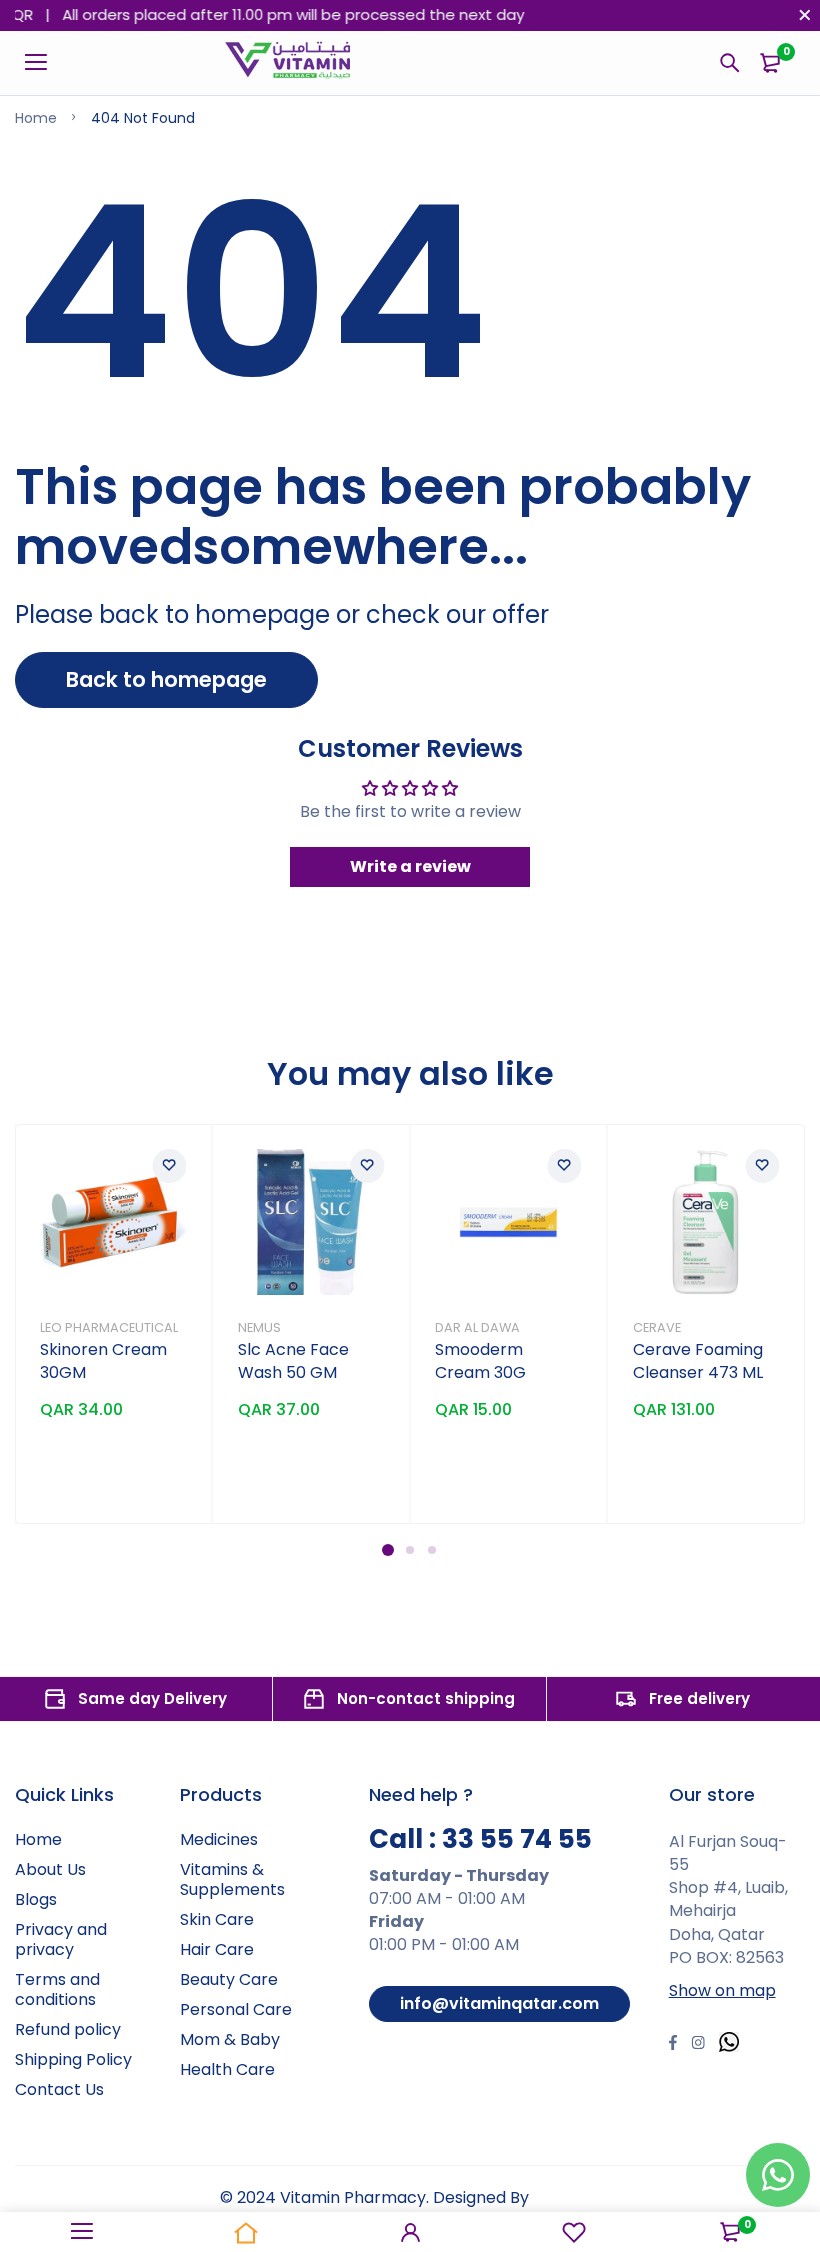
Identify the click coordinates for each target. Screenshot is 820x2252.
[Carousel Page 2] (410, 1550)
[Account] (410, 2232)
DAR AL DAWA (477, 1327)
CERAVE (657, 1327)
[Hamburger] (43, 63)
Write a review (410, 866)
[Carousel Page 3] (432, 1550)
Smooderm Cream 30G (480, 1361)
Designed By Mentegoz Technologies (374, 2209)
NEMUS (259, 1327)
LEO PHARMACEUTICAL (109, 1327)
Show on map (722, 1990)
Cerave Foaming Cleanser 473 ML (698, 1361)
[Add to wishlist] (170, 1166)
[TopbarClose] (805, 15)
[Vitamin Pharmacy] (288, 63)
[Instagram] (698, 2045)
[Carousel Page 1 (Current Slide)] (388, 1550)
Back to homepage (166, 679)
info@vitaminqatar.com (499, 2003)
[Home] (246, 2232)
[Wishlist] (574, 2232)
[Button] (730, 63)
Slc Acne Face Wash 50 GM (293, 1361)
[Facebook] (673, 2045)
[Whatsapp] (729, 2044)
